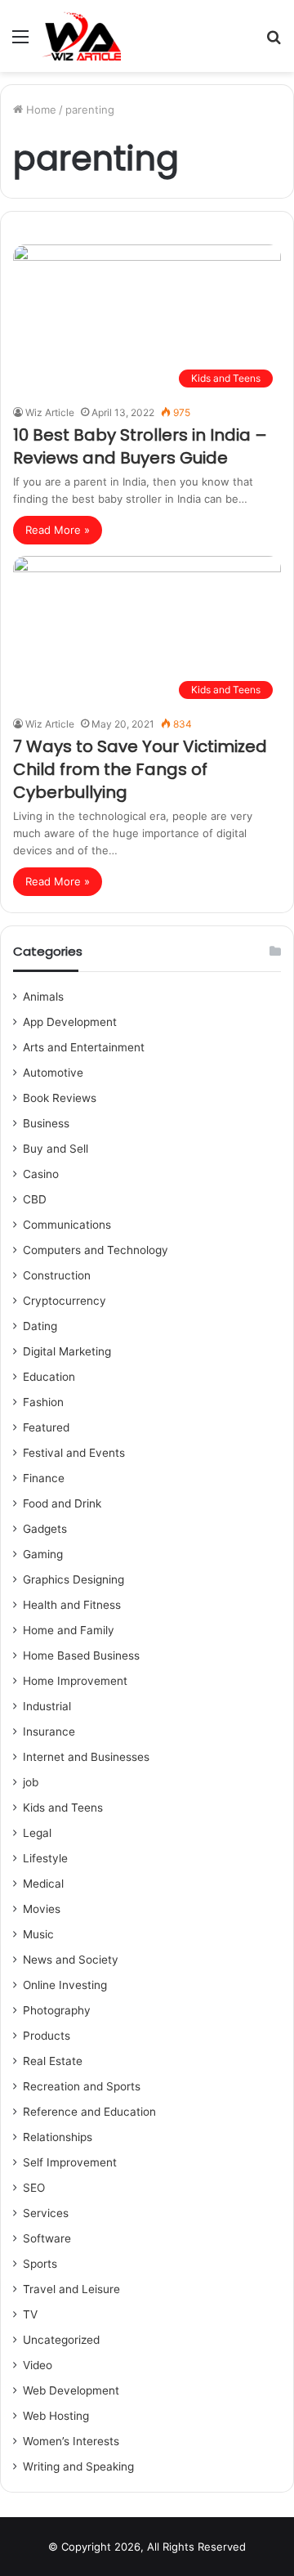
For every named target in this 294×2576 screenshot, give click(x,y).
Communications (67, 1225)
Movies (42, 1909)
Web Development (71, 2390)
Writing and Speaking (78, 2466)
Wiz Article (50, 412)
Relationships (58, 2137)
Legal (37, 1833)
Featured (46, 1427)
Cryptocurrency (65, 1301)
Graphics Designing (73, 1579)
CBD (35, 1199)
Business (46, 1123)
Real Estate (53, 2061)
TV (30, 2314)
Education (49, 1377)
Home (40, 110)
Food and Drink (62, 1503)
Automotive (53, 1073)
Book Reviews (60, 1098)
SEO (34, 2188)
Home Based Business (81, 1655)
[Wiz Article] (81, 36)
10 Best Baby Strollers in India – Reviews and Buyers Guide (140, 446)
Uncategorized (61, 2340)
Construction (57, 1275)
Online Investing (65, 1985)
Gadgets (45, 1529)
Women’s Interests (71, 2441)
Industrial (47, 1706)
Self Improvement (70, 2162)
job (31, 1782)
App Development (70, 1022)
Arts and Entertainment (84, 1047)
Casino (41, 1174)
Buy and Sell (56, 1149)
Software (47, 2238)
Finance (44, 1478)
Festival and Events (74, 1453)
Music (38, 1934)
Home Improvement (75, 1681)
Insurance (49, 1732)
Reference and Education (89, 2112)
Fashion (43, 1402)
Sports (40, 2264)
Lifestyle (45, 1858)
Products (47, 2036)
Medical (43, 1884)
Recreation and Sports (82, 2086)
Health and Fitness (72, 1605)
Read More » (58, 530)
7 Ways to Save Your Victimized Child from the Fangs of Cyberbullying (140, 769)
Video (38, 2365)
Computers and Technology (96, 1250)
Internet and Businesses (86, 1757)
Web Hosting (56, 2416)
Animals (43, 997)
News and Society (71, 1960)
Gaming (43, 1554)
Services (46, 2213)
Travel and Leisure (71, 2289)
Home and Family (69, 1630)
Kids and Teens (63, 1808)
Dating (40, 1326)
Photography (57, 2010)
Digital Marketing (67, 1351)
